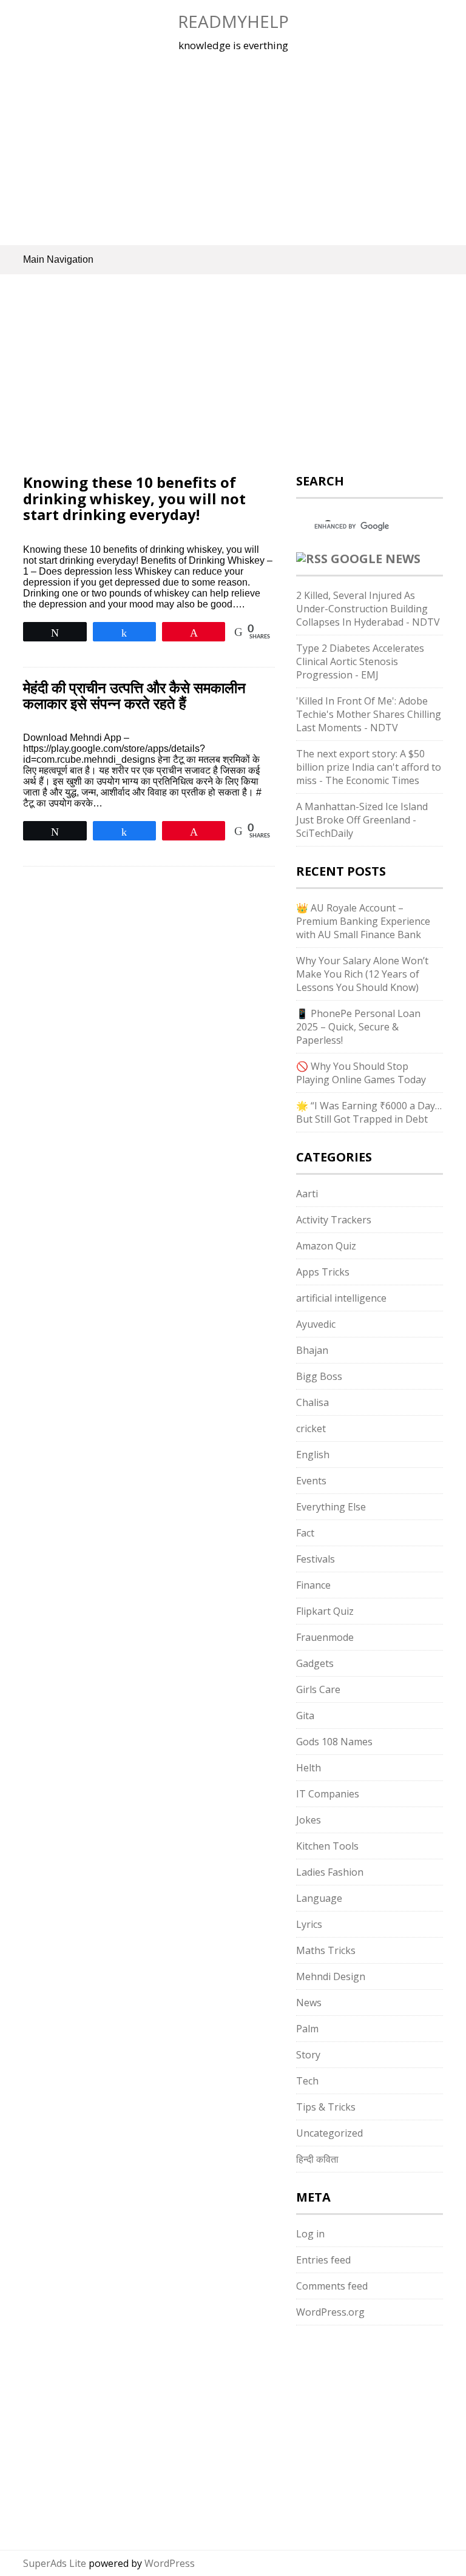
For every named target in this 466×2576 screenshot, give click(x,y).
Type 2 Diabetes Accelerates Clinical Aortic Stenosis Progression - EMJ (360, 661)
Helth (309, 1768)
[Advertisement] (233, 148)
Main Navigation (58, 259)
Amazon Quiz (326, 1246)
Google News (376, 559)
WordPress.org (330, 2312)
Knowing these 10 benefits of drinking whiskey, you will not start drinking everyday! (134, 498)
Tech (307, 2081)
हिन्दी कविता (317, 2159)
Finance (313, 1585)
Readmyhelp (233, 21)
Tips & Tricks (326, 2107)
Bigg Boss (319, 1376)
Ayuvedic (316, 1324)
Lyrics (309, 1924)
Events (311, 1481)
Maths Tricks (326, 1950)
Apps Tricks (323, 1272)
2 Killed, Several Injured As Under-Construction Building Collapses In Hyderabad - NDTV (368, 609)
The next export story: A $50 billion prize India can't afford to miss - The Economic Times (369, 767)
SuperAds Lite (55, 2563)
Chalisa (312, 1402)
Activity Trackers (334, 1220)
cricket (311, 1428)
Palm (307, 2029)
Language (319, 1898)
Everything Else (331, 1507)
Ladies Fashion (330, 1872)
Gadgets (315, 1663)
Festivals (316, 1559)
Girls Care (318, 1689)
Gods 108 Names (334, 1742)
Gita (305, 1716)
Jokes (309, 1820)
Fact (305, 1533)
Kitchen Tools (327, 1846)
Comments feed (332, 2286)
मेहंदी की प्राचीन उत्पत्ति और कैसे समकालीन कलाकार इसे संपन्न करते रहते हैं (134, 695)
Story (308, 2055)
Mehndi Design (331, 1976)
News (309, 2003)
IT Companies (328, 1794)
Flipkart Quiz (325, 1611)
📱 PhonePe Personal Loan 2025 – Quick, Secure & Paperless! (358, 1027)
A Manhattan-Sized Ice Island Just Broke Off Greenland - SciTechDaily (362, 820)
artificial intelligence (341, 1298)
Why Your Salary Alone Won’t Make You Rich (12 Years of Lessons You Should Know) (362, 974)
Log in (310, 2234)
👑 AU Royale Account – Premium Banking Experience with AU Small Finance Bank (363, 921)
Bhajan (312, 1350)
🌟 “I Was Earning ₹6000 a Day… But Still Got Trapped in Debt (369, 1112)
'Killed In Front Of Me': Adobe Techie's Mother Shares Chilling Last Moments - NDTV (369, 714)
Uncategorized (329, 2133)
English (313, 1455)
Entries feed (323, 2260)
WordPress (170, 2563)
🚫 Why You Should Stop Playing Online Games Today (361, 1073)
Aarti (307, 1194)
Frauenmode (325, 1637)
